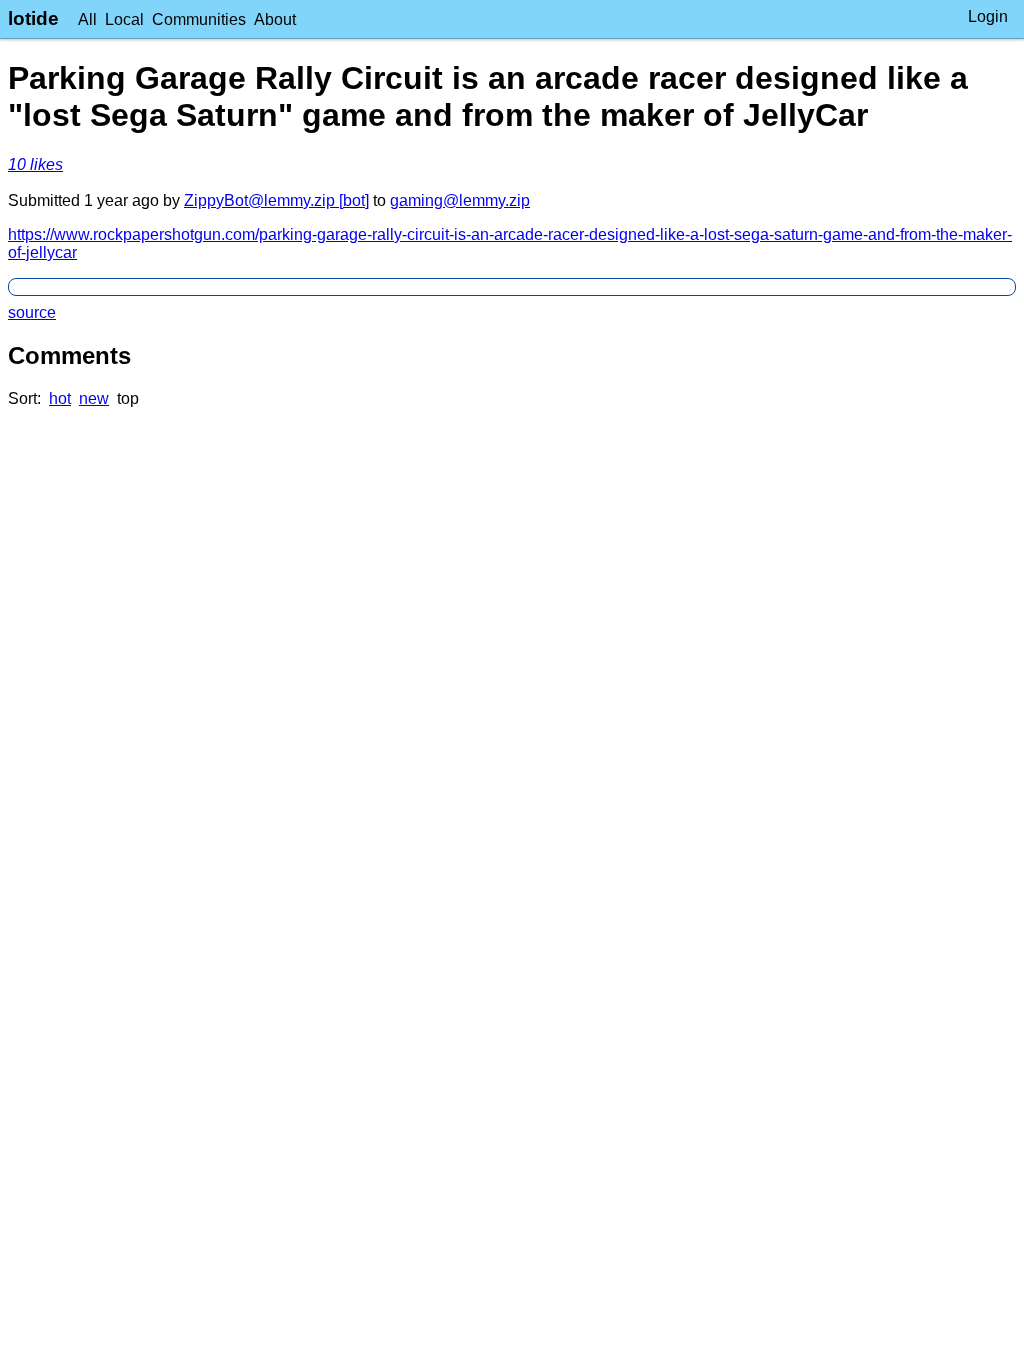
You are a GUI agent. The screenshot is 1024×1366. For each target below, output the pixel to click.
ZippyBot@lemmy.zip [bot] (276, 200)
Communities (199, 19)
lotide (33, 18)
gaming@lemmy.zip (460, 200)
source (32, 312)
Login (988, 16)
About (275, 19)
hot (60, 398)
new (94, 398)
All (87, 19)
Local (124, 19)
